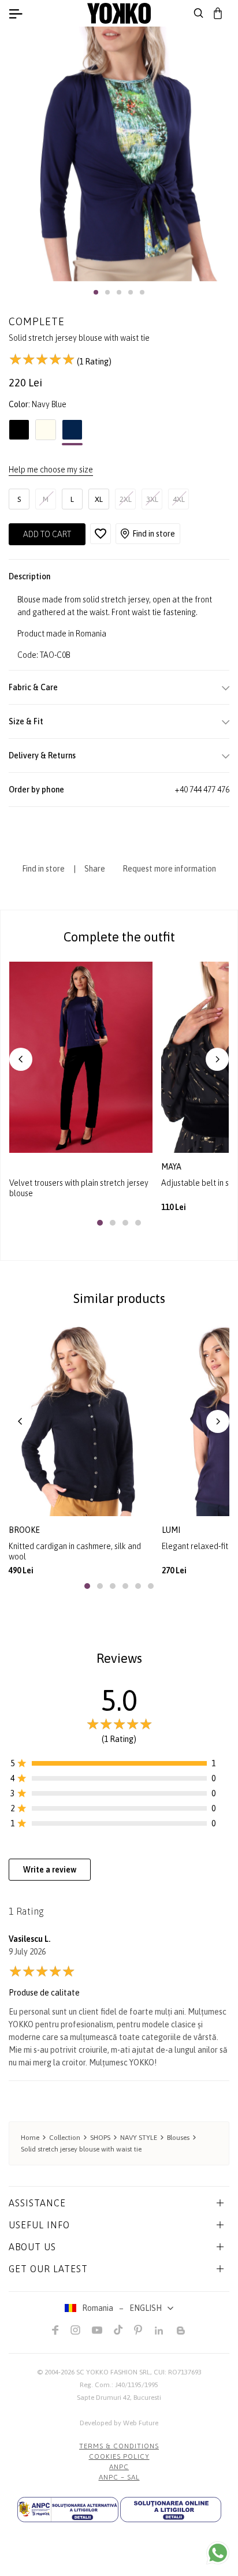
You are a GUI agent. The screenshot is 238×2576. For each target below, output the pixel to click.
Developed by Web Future (119, 2423)
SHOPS (100, 2138)
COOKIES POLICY (119, 2456)
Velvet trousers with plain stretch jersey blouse (79, 1188)
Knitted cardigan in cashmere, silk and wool (75, 1551)
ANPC (119, 2467)
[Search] (199, 13)
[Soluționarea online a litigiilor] (171, 2510)
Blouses (178, 2138)
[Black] (19, 433)
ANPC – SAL (119, 2477)
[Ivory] (46, 433)
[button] (96, 292)
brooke (24, 1530)
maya (172, 1167)
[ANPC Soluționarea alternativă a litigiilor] (68, 2510)
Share (95, 869)
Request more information (169, 869)
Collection (65, 2138)
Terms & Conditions (119, 2446)
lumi (171, 1530)
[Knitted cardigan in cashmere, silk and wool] (81, 1420)
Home (30, 2138)
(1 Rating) (93, 362)
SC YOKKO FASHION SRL (113, 2372)
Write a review (50, 1870)
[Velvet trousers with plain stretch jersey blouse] (81, 1057)
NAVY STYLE (139, 2138)
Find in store (154, 534)
